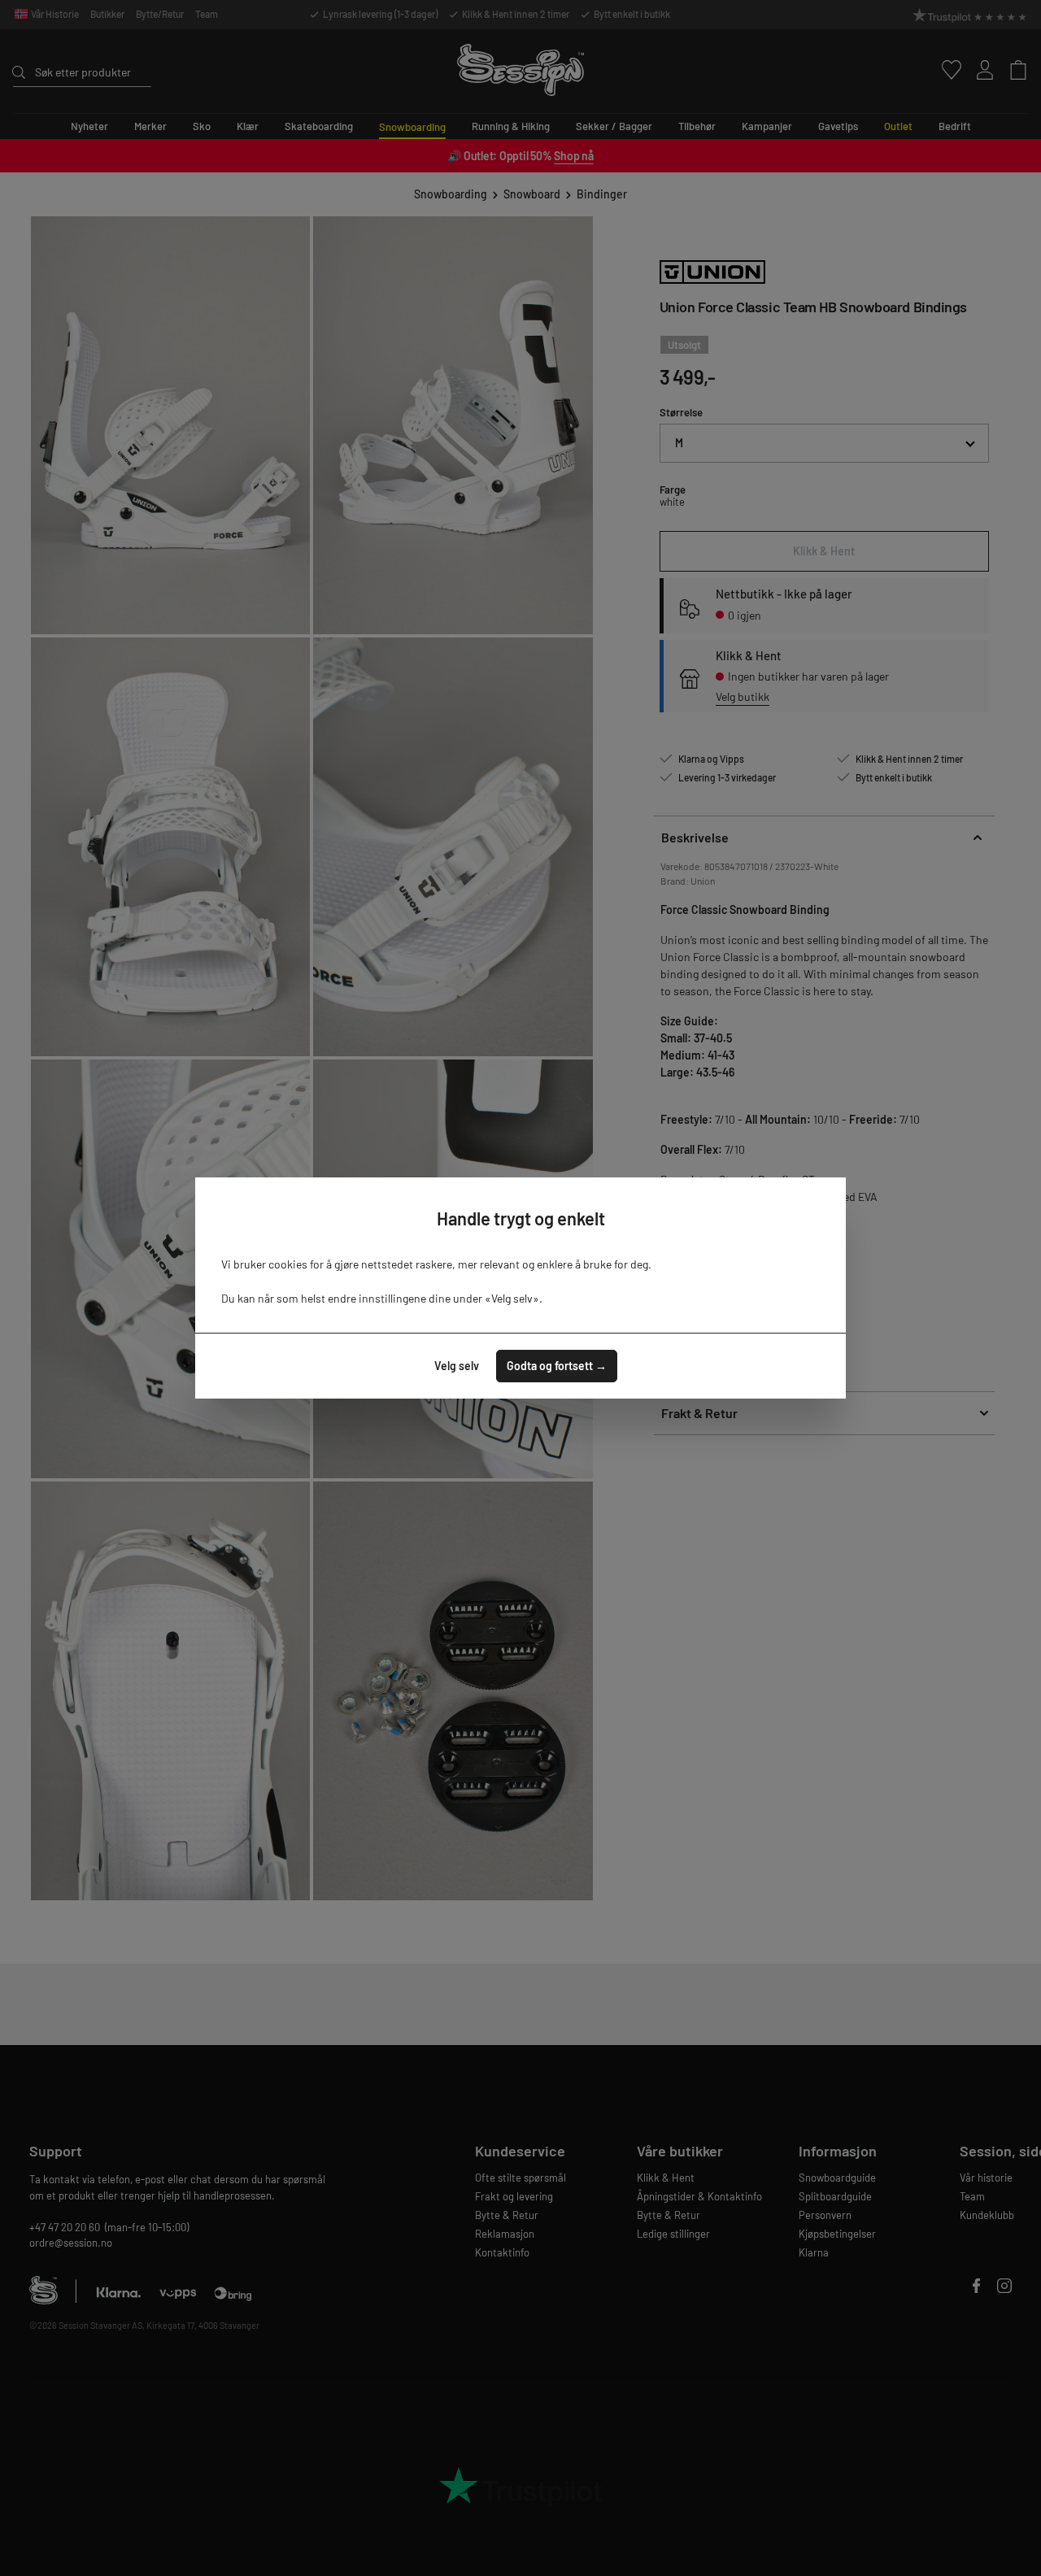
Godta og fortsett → (557, 1366)
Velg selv (457, 1366)
